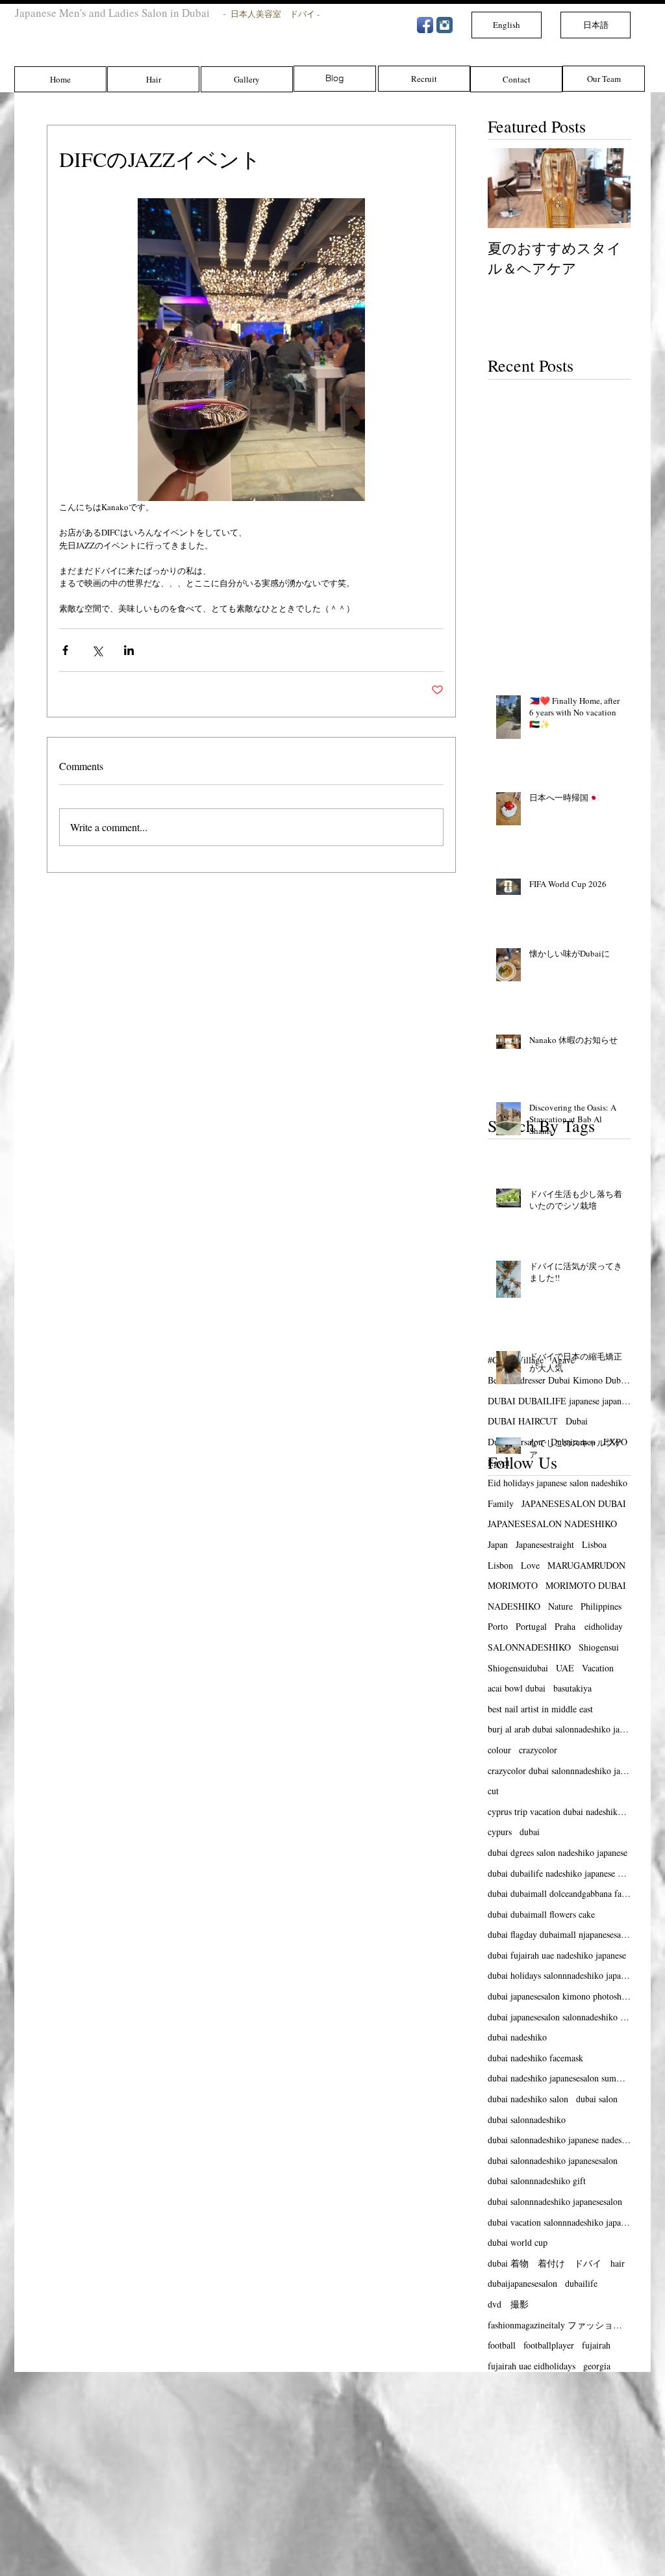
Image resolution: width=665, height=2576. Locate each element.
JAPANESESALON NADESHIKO (552, 1524)
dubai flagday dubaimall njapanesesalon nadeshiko (559, 1934)
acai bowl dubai (517, 1688)
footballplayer (549, 2345)
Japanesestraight (545, 1544)
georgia (597, 2366)
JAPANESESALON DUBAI (574, 1503)
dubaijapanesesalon (522, 2283)
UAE (565, 1668)
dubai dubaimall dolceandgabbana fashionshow (559, 1893)
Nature (560, 1606)
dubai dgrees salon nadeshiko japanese (558, 1852)
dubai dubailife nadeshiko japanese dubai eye (559, 1873)
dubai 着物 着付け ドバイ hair (556, 2263)
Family (501, 1503)
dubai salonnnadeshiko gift (537, 2181)
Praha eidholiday (589, 1626)
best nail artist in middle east (540, 1709)
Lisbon (500, 1565)
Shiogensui (599, 1647)
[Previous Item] (508, 189)
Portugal (531, 1626)
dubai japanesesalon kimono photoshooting (559, 1996)
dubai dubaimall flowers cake (541, 1914)
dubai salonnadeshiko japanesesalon (553, 2160)
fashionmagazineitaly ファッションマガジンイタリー (559, 2325)
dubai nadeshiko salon (528, 2099)
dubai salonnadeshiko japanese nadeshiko (559, 2140)
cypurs (500, 1832)
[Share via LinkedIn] (129, 650)
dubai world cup (518, 2242)
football (502, 2345)
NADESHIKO (514, 1606)
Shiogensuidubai (518, 1668)
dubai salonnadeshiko (527, 2119)
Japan (498, 1544)
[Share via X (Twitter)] (97, 650)
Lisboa (594, 1544)
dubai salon (597, 2099)
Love (530, 1565)
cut (493, 1791)
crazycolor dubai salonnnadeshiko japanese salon (559, 1771)
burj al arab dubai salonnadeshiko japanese (559, 1729)
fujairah (596, 2345)
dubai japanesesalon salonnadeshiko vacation (559, 2017)
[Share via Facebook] (65, 650)
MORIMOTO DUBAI (586, 1585)
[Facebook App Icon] (425, 25)
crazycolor (538, 1750)
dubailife (581, 2283)
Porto (498, 1626)
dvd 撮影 (508, 2304)
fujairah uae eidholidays (532, 2366)
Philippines (601, 1606)
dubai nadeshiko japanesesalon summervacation (559, 2078)
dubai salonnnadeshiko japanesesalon (555, 2201)
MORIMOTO (513, 1585)
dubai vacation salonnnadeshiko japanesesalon (559, 2222)
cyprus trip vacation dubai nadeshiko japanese (559, 1811)
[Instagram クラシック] (445, 25)
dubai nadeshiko (517, 2037)
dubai (530, 1832)
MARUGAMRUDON (586, 1565)
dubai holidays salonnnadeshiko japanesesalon (559, 1975)
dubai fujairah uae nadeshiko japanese (557, 1955)
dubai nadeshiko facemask (535, 2058)
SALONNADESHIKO (529, 1647)
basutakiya (572, 1688)
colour (499, 1750)
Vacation (598, 1668)
